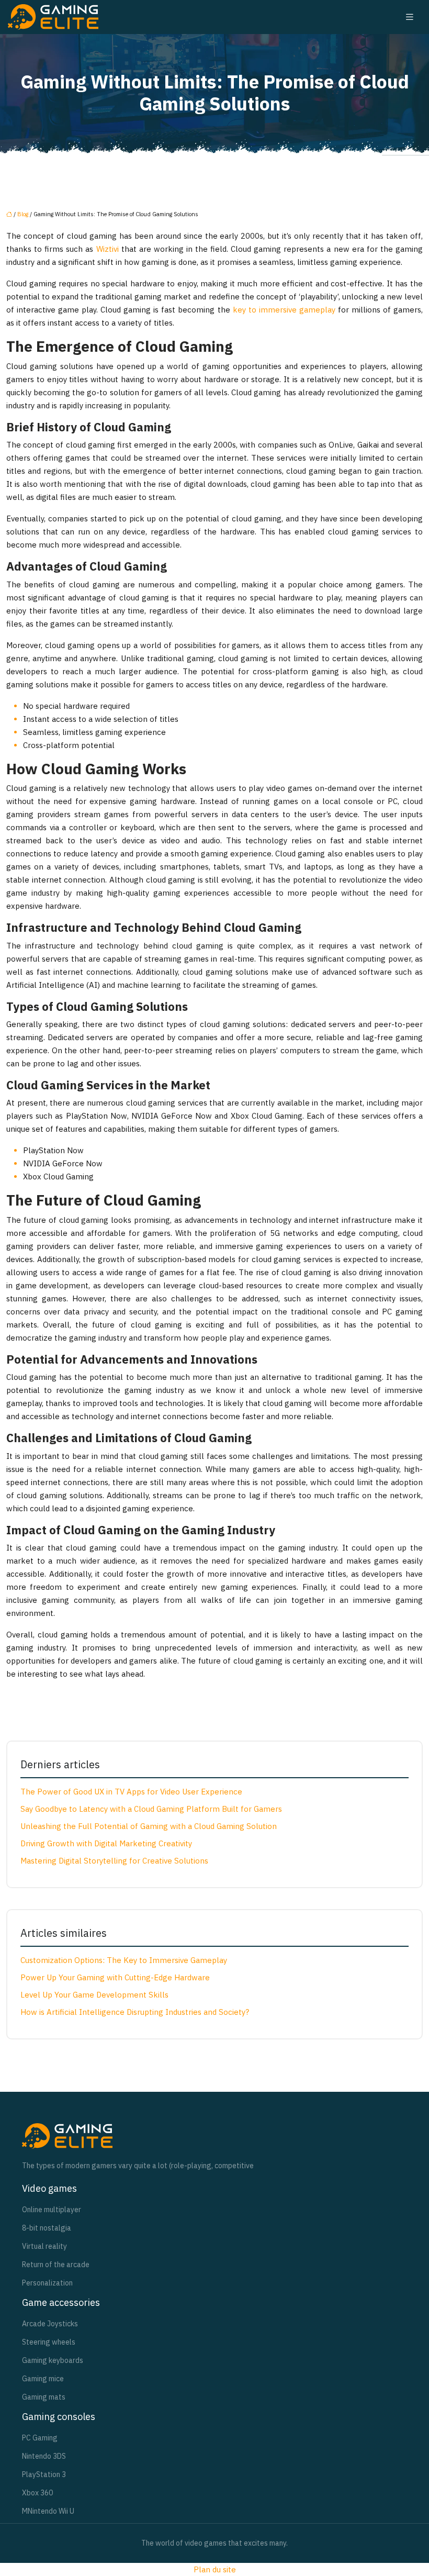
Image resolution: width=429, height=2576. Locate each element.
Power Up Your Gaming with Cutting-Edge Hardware (115, 1977)
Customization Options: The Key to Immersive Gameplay (124, 1960)
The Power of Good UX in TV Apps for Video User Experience (131, 1792)
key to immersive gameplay (284, 310)
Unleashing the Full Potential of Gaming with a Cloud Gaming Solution (149, 1826)
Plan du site (215, 2569)
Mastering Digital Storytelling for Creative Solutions (114, 1861)
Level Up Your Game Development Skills (94, 1995)
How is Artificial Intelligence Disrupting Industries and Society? (135, 2012)
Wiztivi (108, 249)
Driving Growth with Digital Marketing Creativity (106, 1843)
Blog (23, 214)
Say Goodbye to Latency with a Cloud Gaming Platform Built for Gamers (151, 1809)
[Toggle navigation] (410, 17)
